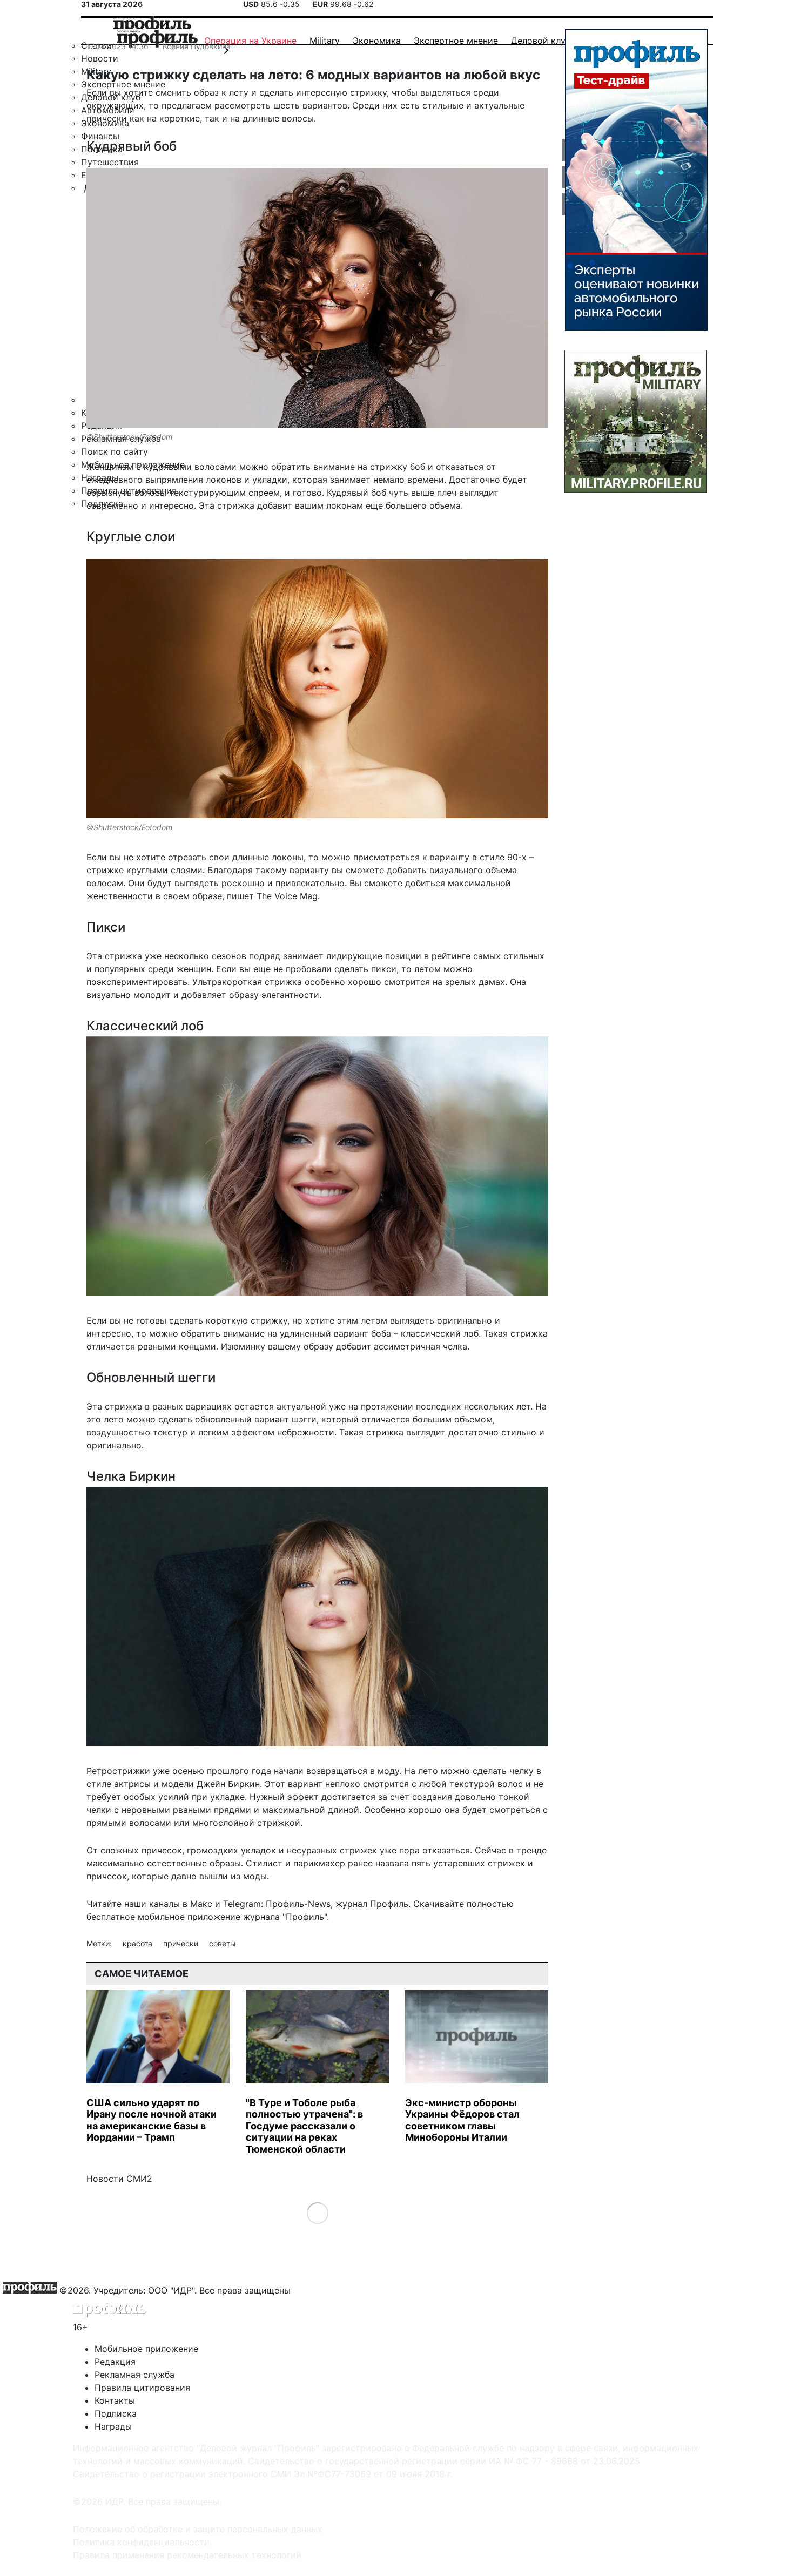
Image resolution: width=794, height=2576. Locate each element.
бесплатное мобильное (136, 1917)
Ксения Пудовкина (197, 46)
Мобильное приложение (146, 2349)
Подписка (116, 2413)
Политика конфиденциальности (141, 2542)
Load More (317, 2213)
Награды (113, 2426)
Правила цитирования (142, 2388)
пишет (240, 896)
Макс (201, 1904)
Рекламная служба (134, 2375)
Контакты (115, 2400)
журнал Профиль (372, 1904)
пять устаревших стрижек (468, 1863)
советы (223, 1943)
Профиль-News (298, 1904)
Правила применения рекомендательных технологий (187, 2555)
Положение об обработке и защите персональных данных (198, 2529)
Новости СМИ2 (119, 2179)
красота (139, 1943)
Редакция (115, 2362)
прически (182, 1943)
